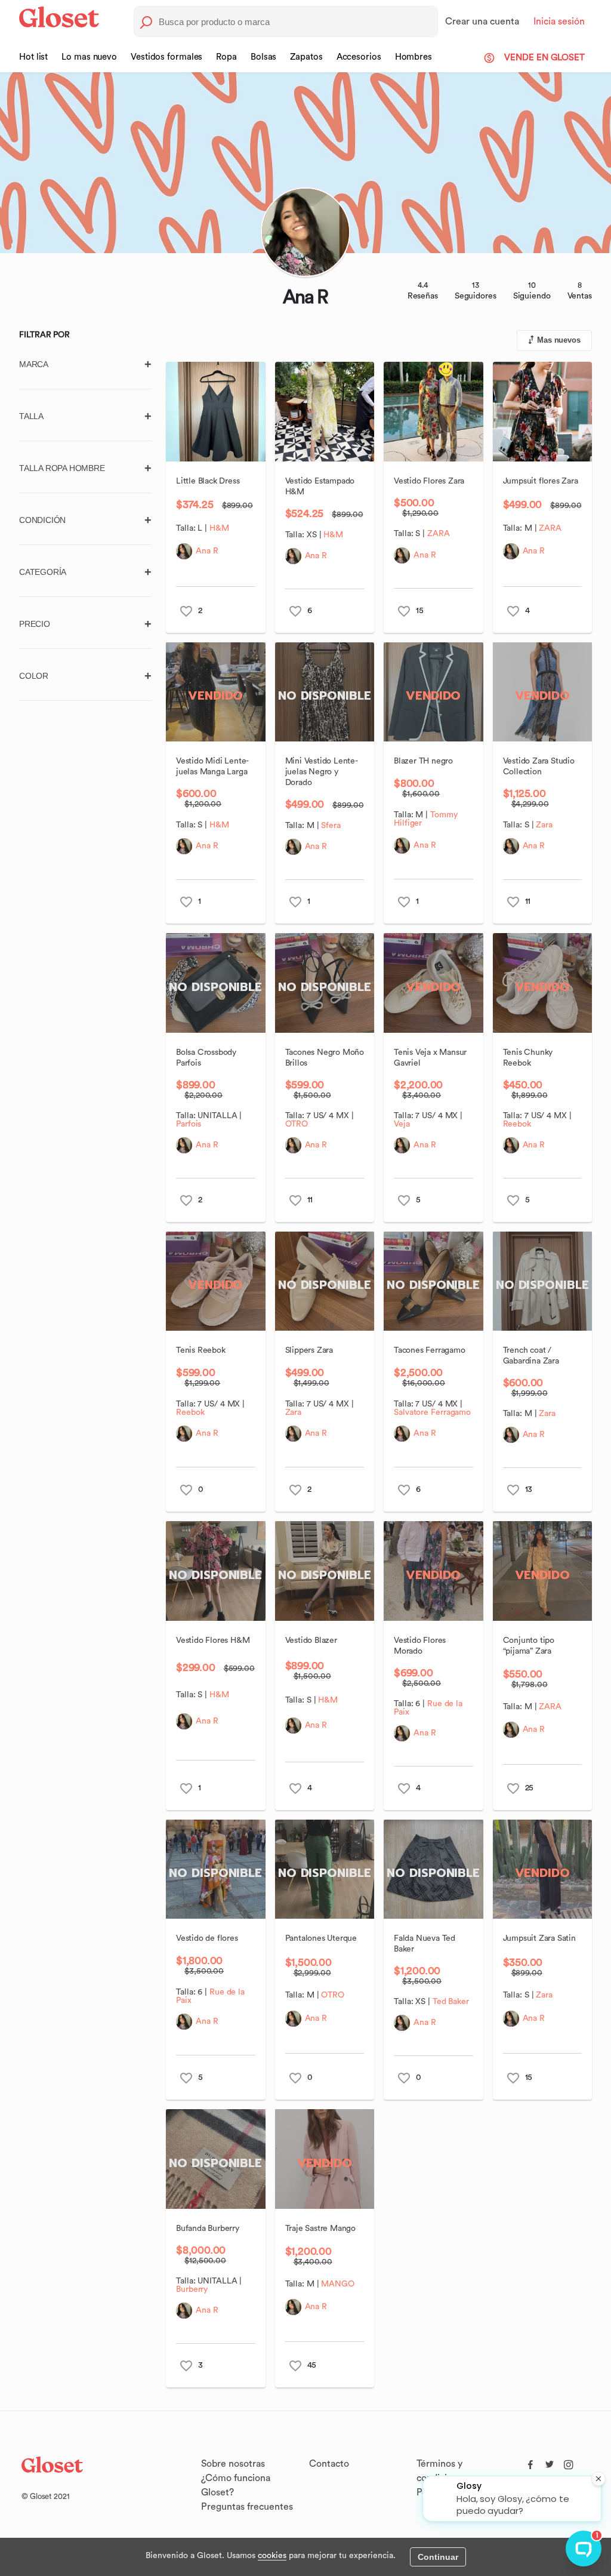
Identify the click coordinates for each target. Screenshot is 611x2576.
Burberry (192, 2289)
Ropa (226, 57)
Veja (402, 1124)
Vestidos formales (166, 57)
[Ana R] (184, 551)
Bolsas (263, 57)
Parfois (189, 1124)
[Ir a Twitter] (550, 2462)
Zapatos (306, 57)
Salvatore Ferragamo (432, 1412)
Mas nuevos (559, 340)
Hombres (413, 57)
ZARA (439, 534)
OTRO (297, 1124)
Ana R (207, 551)
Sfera (331, 826)
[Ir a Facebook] (530, 2462)
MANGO (338, 2284)
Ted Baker (451, 2002)
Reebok (517, 1124)
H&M (219, 528)
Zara (544, 825)
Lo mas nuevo (89, 57)
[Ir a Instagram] (569, 2462)
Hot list (33, 57)
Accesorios (359, 57)
